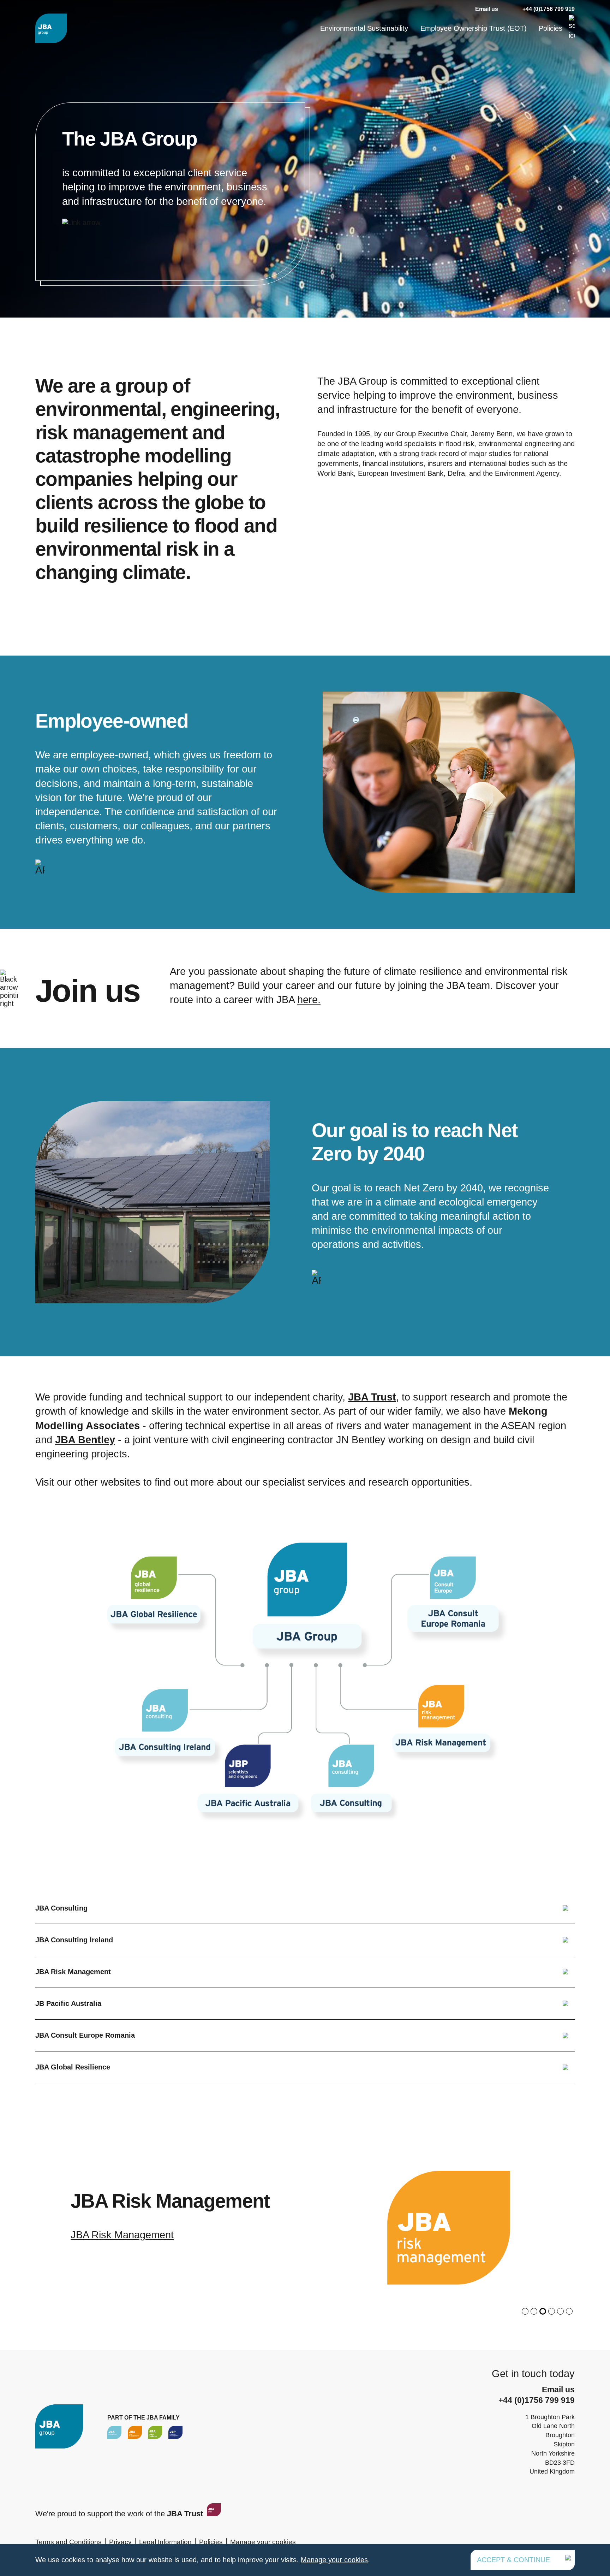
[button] (525, 2311)
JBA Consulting (61, 1908)
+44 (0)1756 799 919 (549, 9)
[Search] (572, 28)
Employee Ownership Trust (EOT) (474, 28)
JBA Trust (372, 1397)
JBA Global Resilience (73, 2067)
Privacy (120, 2542)
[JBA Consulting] (51, 28)
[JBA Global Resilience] (155, 2432)
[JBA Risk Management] (135, 2432)
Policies (551, 28)
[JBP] (175, 2432)
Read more (170, 192)
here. (309, 1000)
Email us (487, 9)
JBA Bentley (85, 1440)
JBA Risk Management (73, 1972)
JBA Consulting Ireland (74, 1940)
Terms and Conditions (68, 2542)
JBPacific (92, 2235)
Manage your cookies (263, 2542)
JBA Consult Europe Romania (85, 2035)
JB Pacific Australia (68, 2003)
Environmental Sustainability (364, 28)
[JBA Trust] (213, 2514)
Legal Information (165, 2542)
